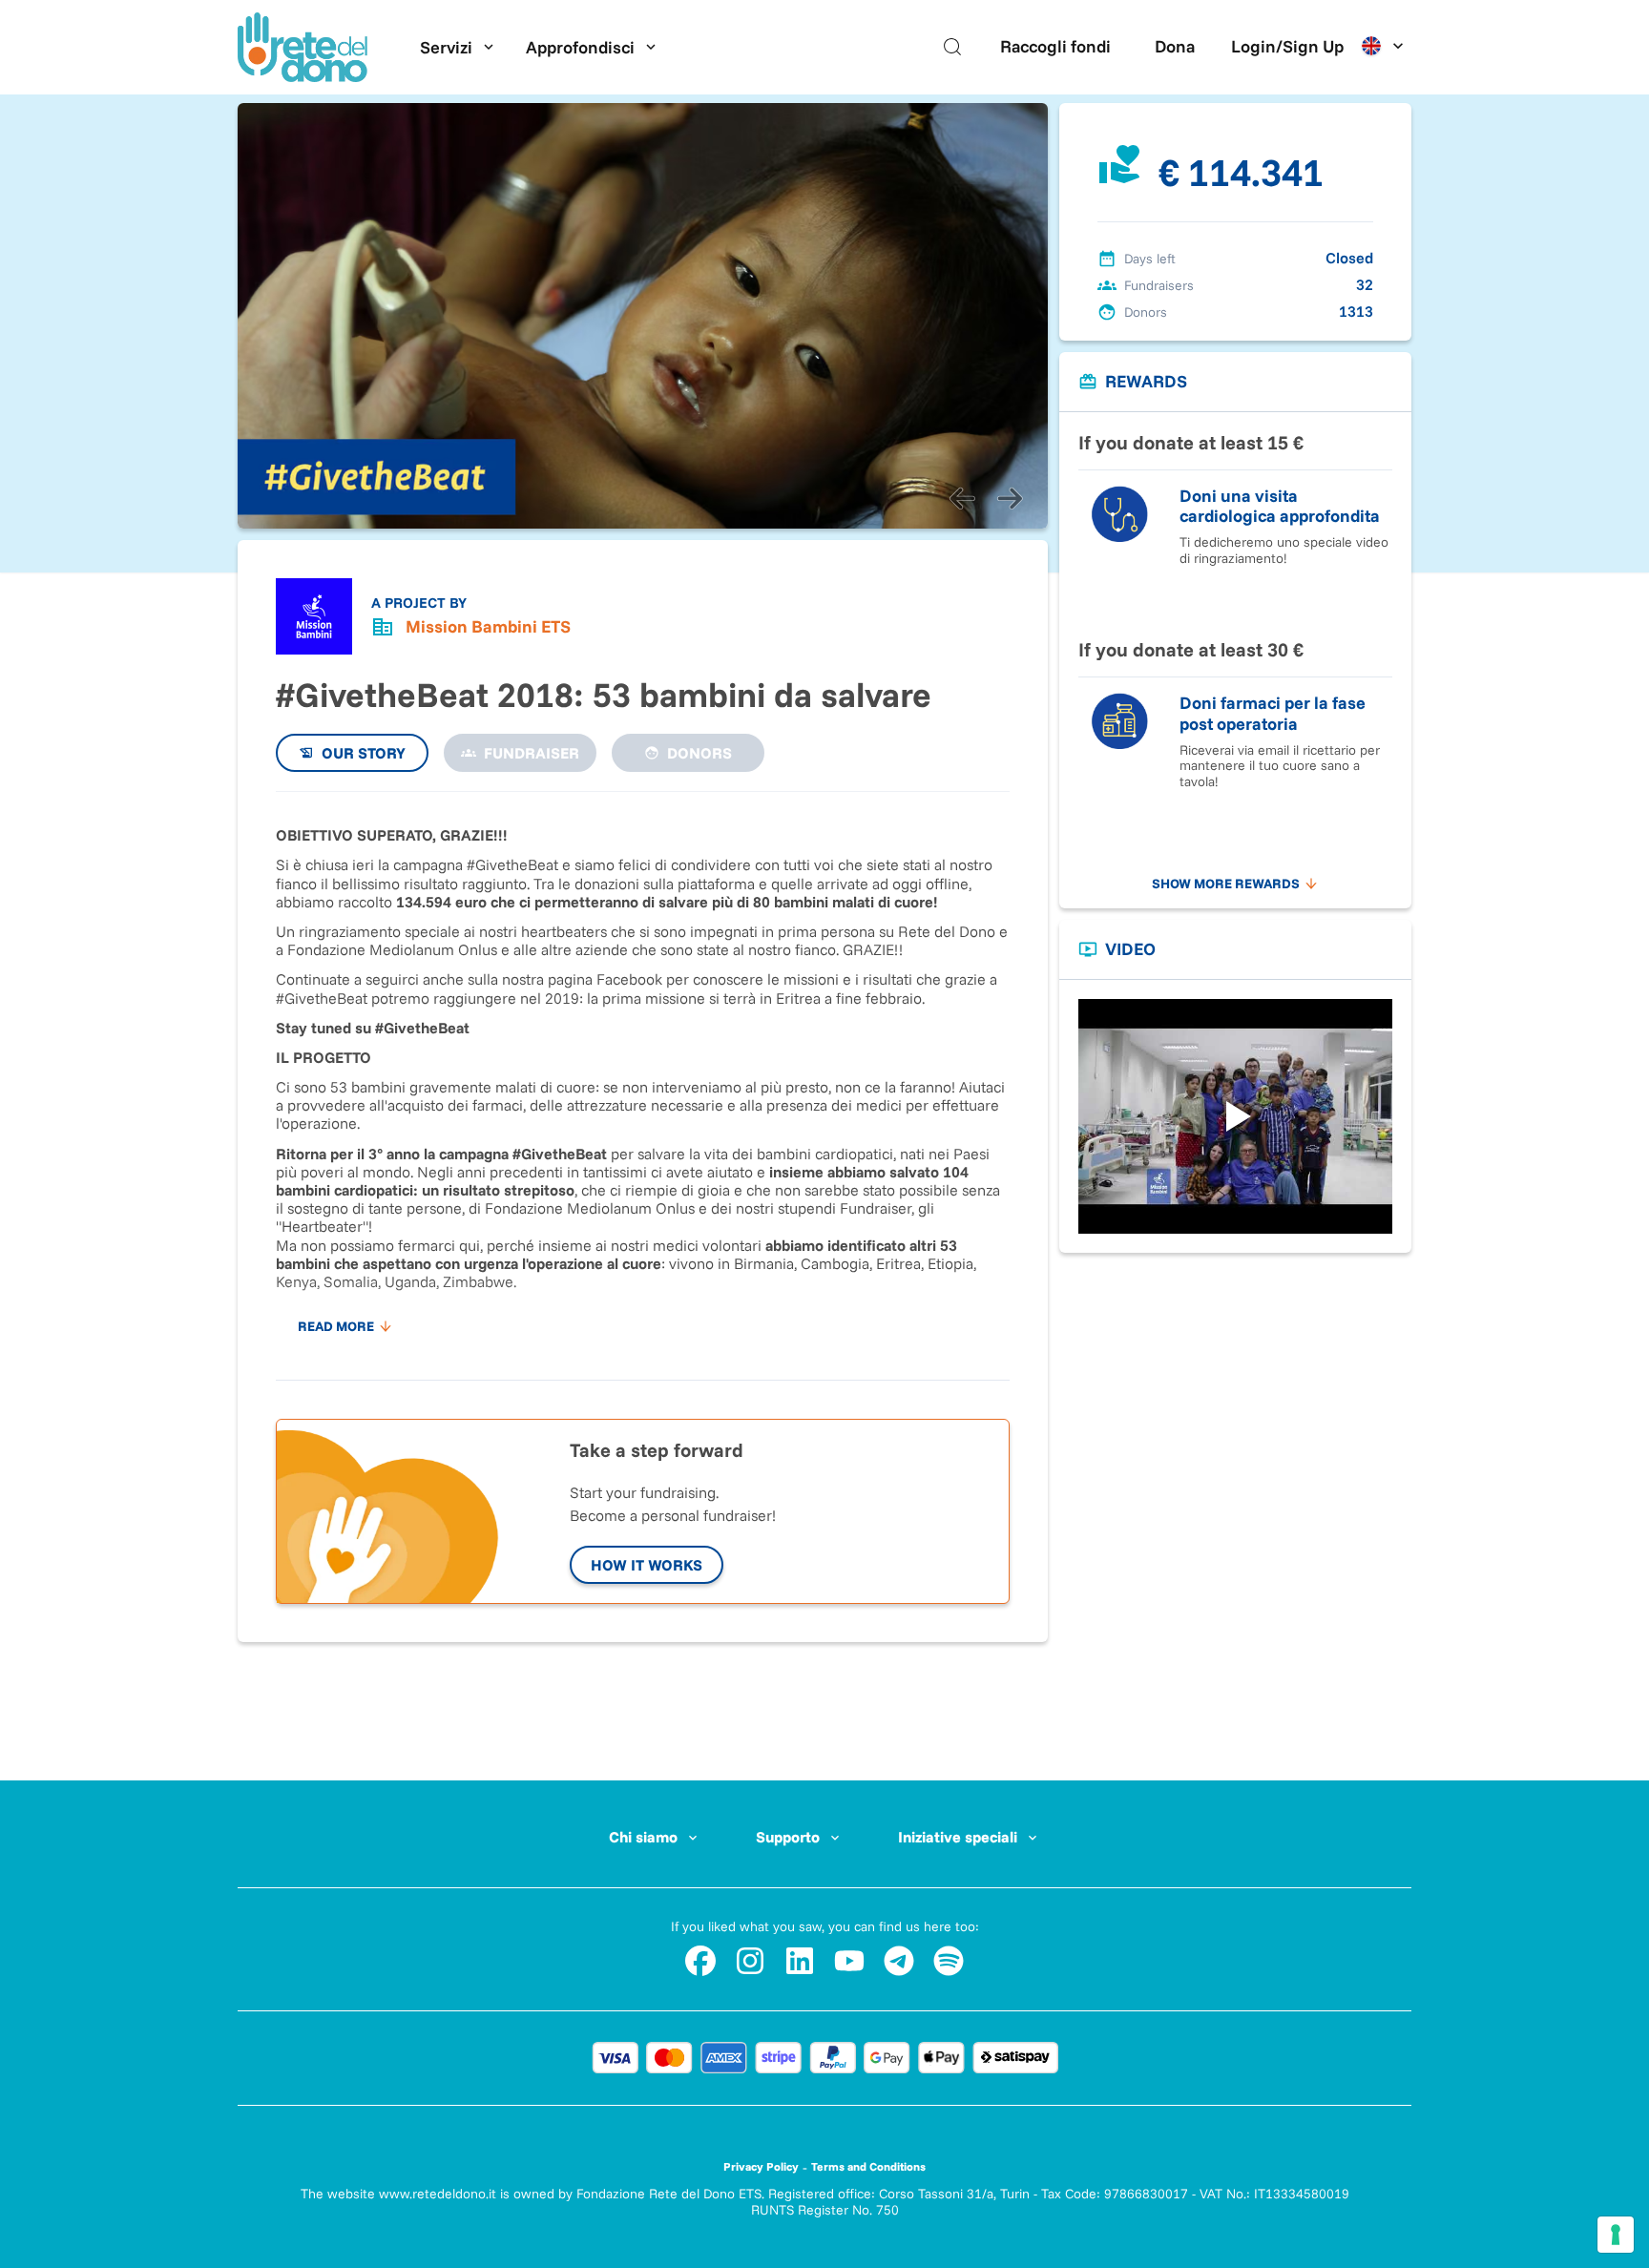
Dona (1175, 46)
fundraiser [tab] (532, 753)
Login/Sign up (1287, 46)
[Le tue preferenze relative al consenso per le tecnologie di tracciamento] (1616, 2235)
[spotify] (949, 1961)
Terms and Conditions (868, 2166)
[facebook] (700, 1961)
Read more (336, 1326)
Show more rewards (1226, 884)
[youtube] (849, 1961)
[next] (1010, 498)
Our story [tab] (364, 753)
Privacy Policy (761, 2166)
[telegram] (899, 1961)
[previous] (962, 498)
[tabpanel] (643, 1076)
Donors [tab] (699, 753)
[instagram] (750, 1961)
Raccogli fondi (1055, 46)
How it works (647, 1565)
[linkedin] (800, 1961)
